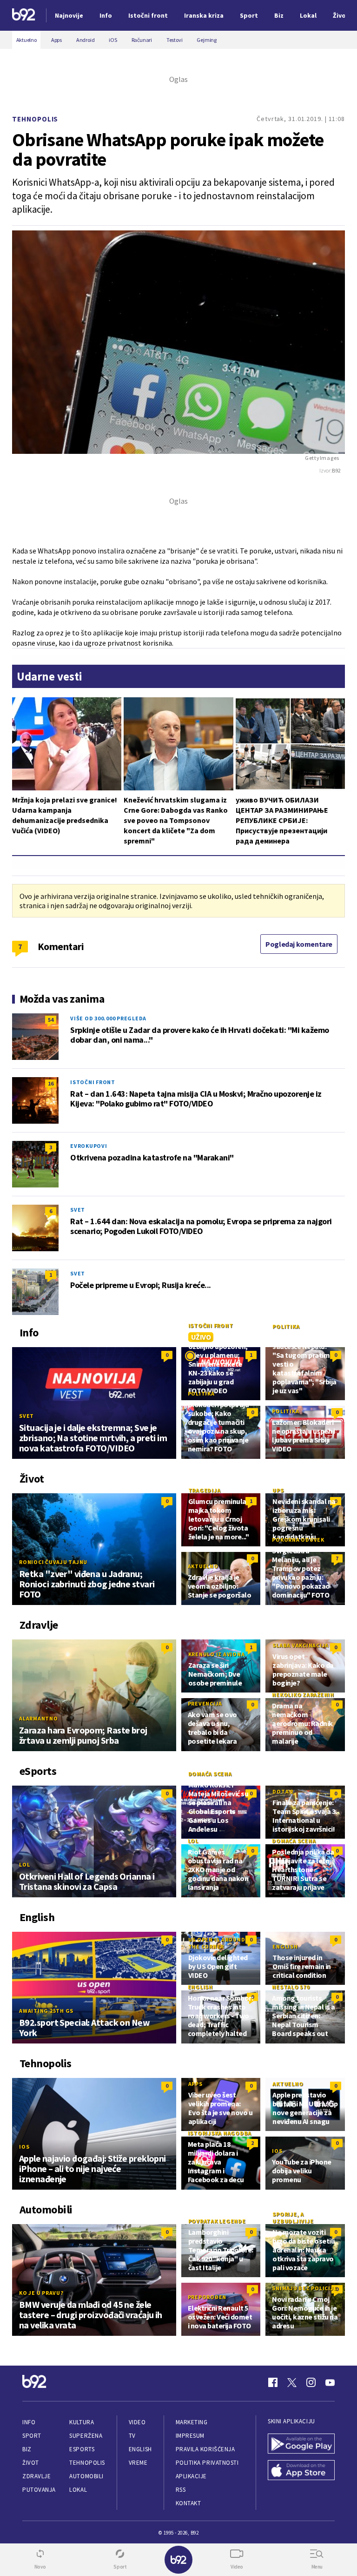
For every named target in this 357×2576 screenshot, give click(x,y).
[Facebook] (273, 2382)
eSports (82, 2449)
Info (29, 2422)
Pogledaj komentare (299, 944)
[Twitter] (292, 2382)
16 (51, 1083)
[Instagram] (311, 2382)
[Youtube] (330, 2382)
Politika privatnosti (207, 2463)
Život (31, 2463)
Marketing (192, 2422)
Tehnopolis (35, 119)
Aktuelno (203, 1566)
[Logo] (24, 16)
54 (51, 1020)
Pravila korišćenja (205, 2449)
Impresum (190, 2436)
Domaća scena (210, 1774)
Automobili (86, 2476)
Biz (27, 2449)
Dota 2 (283, 1791)
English (285, 1946)
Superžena (86, 2436)
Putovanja (39, 2490)
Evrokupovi (89, 1146)
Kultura (82, 2422)
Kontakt (188, 2503)
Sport (32, 2436)
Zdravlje (36, 2476)
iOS (24, 2147)
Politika (286, 1326)
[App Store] (301, 2471)
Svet (78, 1210)
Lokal (78, 2490)
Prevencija (205, 1703)
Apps (195, 2084)
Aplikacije (191, 2476)
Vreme (138, 2463)
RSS (181, 2490)
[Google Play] (301, 2445)
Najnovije (69, 15)
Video (137, 2422)
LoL (24, 1865)
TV (132, 2436)
